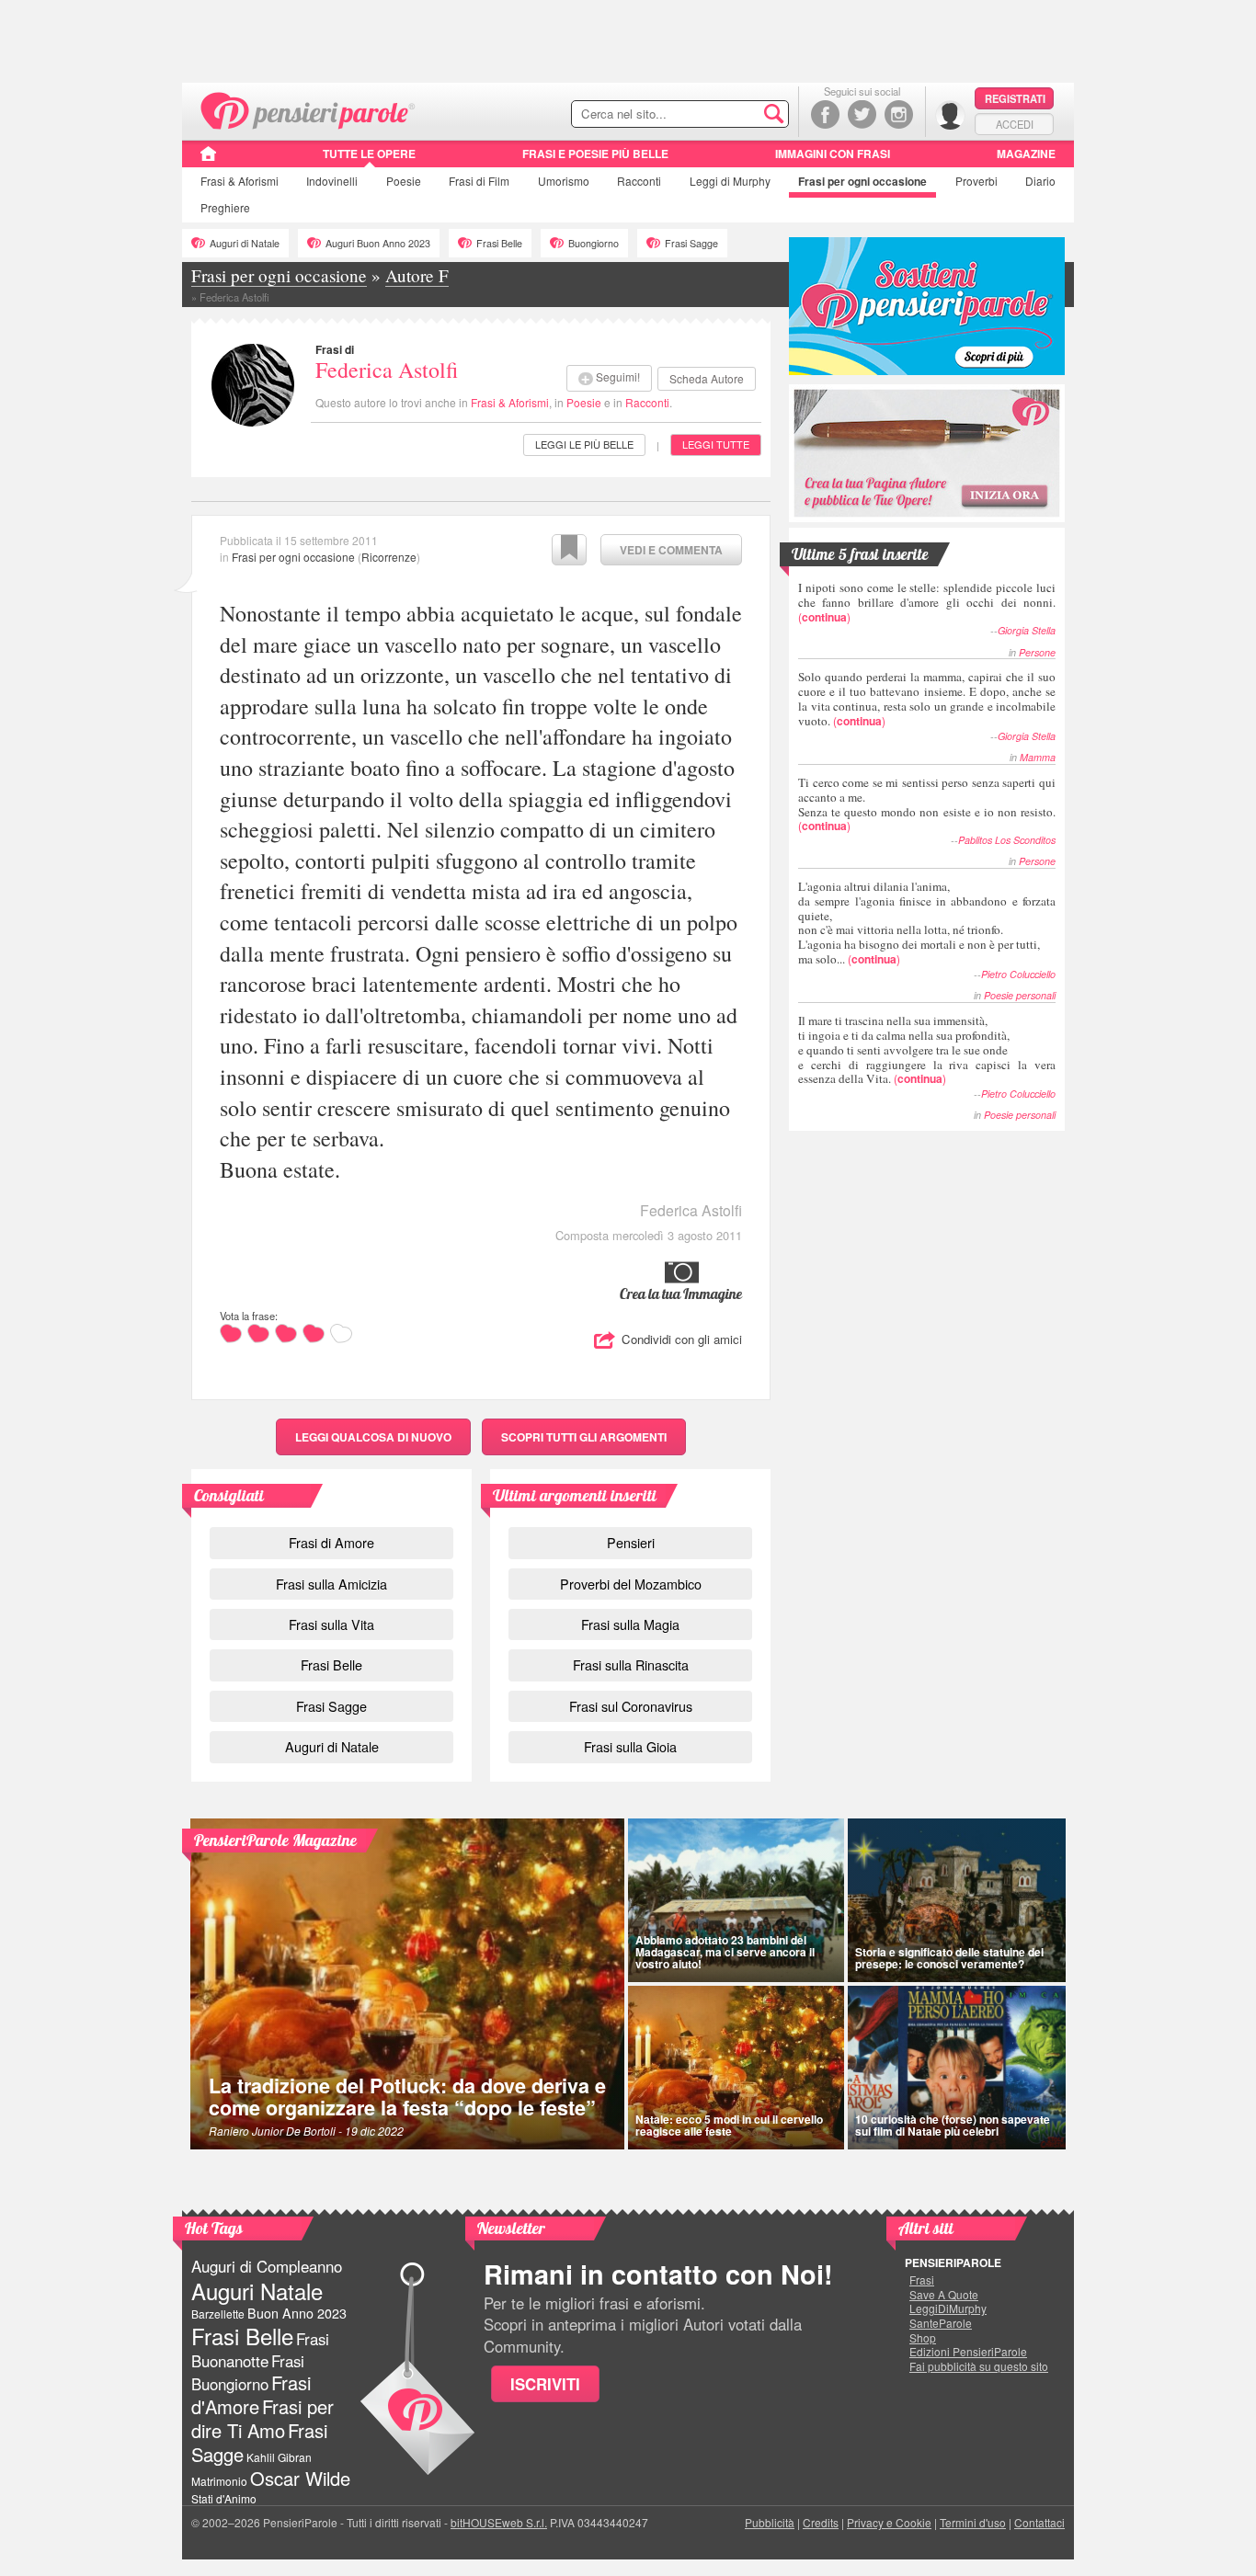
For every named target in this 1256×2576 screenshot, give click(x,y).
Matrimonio (219, 2481)
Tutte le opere (369, 154)
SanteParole (941, 2323)
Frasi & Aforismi (510, 402)
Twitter (862, 114)
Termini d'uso (973, 2522)
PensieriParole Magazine (275, 1840)
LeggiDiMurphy (948, 2308)
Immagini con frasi (833, 154)
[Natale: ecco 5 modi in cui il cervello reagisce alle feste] (736, 2068)
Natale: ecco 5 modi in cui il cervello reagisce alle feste (729, 2125)
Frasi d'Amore (251, 2394)
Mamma (1038, 757)
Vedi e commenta (671, 550)
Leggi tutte (716, 444)
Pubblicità (770, 2522)
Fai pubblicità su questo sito (979, 2366)
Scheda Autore (707, 378)
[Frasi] (208, 160)
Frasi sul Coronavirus (631, 1706)
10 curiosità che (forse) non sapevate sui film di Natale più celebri (953, 2125)
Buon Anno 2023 (297, 2313)
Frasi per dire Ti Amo (263, 2418)
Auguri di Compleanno (267, 2266)
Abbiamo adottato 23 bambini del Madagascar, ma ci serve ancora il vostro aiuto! (725, 1952)
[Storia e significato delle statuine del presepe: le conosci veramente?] (957, 1900)
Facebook (825, 114)
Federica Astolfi (387, 370)
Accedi (1015, 124)
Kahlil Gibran (279, 2457)
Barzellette (218, 2314)
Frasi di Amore (331, 1542)
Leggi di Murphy (730, 181)
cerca (736, 115)
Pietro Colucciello (1018, 974)
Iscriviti (545, 2384)
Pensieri (631, 1542)
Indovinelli (332, 181)
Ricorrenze (389, 557)
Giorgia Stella (1027, 630)
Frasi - (308, 109)
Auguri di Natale (245, 243)
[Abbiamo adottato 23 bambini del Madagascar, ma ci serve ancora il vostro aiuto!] (736, 1900)
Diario (1040, 181)
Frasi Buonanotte (260, 2349)
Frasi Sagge (691, 243)
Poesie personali (1020, 995)
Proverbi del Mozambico (631, 1584)
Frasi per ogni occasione (293, 557)
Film (479, 181)
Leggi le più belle (584, 444)
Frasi (240, 181)
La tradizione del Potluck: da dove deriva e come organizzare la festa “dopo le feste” (407, 2097)
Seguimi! (618, 376)
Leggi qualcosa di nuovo (373, 1437)
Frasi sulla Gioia (630, 1746)
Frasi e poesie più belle (595, 154)
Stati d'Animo (224, 2498)
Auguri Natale (257, 2291)
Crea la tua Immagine (681, 1294)
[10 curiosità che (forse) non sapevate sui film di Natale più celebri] (957, 2068)
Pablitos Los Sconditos (1007, 840)
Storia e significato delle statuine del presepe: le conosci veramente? (949, 1958)
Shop (923, 2338)
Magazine (1026, 154)
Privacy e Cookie (889, 2522)
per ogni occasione (862, 181)
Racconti (639, 181)
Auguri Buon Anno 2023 (378, 243)
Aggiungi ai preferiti (569, 550)
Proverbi (976, 181)
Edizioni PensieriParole (968, 2352)
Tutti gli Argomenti (584, 1437)
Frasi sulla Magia (630, 1624)
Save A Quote (944, 2295)
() (927, 602)
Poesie (404, 181)
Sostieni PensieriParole (927, 306)
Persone (1037, 652)
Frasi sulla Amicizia (331, 1584)
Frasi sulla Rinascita (631, 1664)
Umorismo (564, 181)
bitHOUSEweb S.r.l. (499, 2522)
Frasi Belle (499, 243)
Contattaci (1039, 2522)
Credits (821, 2522)
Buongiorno (594, 243)
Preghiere (225, 207)
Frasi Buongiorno (248, 2372)
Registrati (1015, 98)
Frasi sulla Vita (331, 1624)
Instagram (899, 114)
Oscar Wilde (300, 2478)
